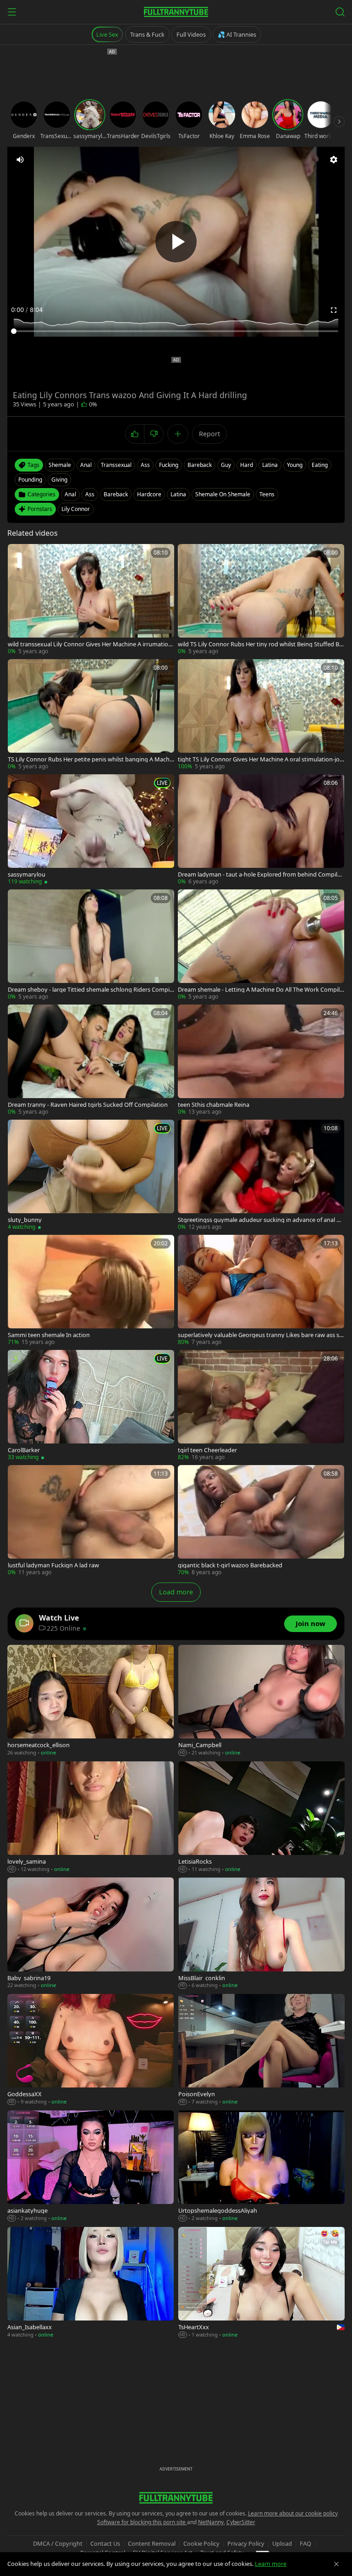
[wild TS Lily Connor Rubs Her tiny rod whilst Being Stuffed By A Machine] (261, 600)
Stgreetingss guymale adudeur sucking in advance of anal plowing (260, 1220)
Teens (267, 494)
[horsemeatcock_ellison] (91, 1701)
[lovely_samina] (91, 1817)
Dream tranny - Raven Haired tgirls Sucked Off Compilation (88, 1105)
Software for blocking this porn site (142, 2522)
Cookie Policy (201, 2543)
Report (209, 434)
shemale (60, 465)
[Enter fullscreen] (334, 310)
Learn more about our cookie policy (293, 2513)
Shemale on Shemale (223, 494)
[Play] (176, 242)
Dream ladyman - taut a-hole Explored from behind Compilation (261, 874)
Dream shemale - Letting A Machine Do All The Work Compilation (260, 990)
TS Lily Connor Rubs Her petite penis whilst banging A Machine (89, 759)
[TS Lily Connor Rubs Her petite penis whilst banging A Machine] (91, 715)
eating (320, 465)
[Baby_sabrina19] (91, 1933)
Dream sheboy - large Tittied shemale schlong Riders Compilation (91, 990)
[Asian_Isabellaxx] (91, 2283)
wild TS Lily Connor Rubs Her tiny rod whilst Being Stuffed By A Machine (260, 644)
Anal (70, 494)
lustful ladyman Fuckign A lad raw (53, 1565)
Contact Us (105, 2543)
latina (270, 465)
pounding (30, 480)
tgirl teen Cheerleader (207, 1450)
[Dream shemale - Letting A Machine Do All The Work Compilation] (261, 945)
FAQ (305, 2543)
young (295, 465)
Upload (282, 2543)
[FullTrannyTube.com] (176, 12)
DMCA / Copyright (58, 2543)
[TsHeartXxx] (261, 2283)
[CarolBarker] (91, 1406)
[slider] (176, 331)
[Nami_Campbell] (261, 1701)
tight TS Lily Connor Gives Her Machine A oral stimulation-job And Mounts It (261, 759)
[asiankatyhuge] (91, 2166)
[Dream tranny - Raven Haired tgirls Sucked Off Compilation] (91, 1060)
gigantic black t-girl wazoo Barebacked (230, 1565)
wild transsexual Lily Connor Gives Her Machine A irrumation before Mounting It (90, 644)
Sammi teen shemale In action (49, 1335)
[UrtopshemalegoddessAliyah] (261, 2166)
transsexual (116, 465)
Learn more (271, 2564)
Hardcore (149, 494)
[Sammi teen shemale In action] (91, 1291)
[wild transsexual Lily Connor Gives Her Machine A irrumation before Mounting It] (91, 600)
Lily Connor (76, 509)
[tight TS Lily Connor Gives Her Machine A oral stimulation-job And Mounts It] (261, 715)
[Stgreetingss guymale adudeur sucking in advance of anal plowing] (261, 1175)
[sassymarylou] (91, 830)
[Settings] (334, 160)
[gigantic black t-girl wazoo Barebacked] (261, 1521)
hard (247, 465)
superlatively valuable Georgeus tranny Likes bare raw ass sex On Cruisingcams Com (260, 1335)
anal (86, 465)
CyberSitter (241, 2522)
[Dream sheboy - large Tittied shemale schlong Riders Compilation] (91, 945)
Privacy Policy (246, 2543)
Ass (90, 494)
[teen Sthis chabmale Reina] (261, 1060)
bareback (200, 465)
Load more (176, 1592)
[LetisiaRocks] (261, 1817)
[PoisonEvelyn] (261, 2050)
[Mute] (20, 160)
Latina (178, 494)
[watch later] (18, 554)
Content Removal (152, 2543)
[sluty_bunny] (91, 1175)
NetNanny (211, 2522)
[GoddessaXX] (91, 2050)
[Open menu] (12, 12)
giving (59, 480)
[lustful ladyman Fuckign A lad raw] (91, 1521)
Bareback (116, 494)
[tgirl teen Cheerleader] (261, 1406)
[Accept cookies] (336, 2564)
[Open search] (340, 12)
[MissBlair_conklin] (261, 1933)
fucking (169, 465)
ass (145, 465)
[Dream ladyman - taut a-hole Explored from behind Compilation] (261, 830)
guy (226, 465)
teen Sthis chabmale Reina (214, 1105)
